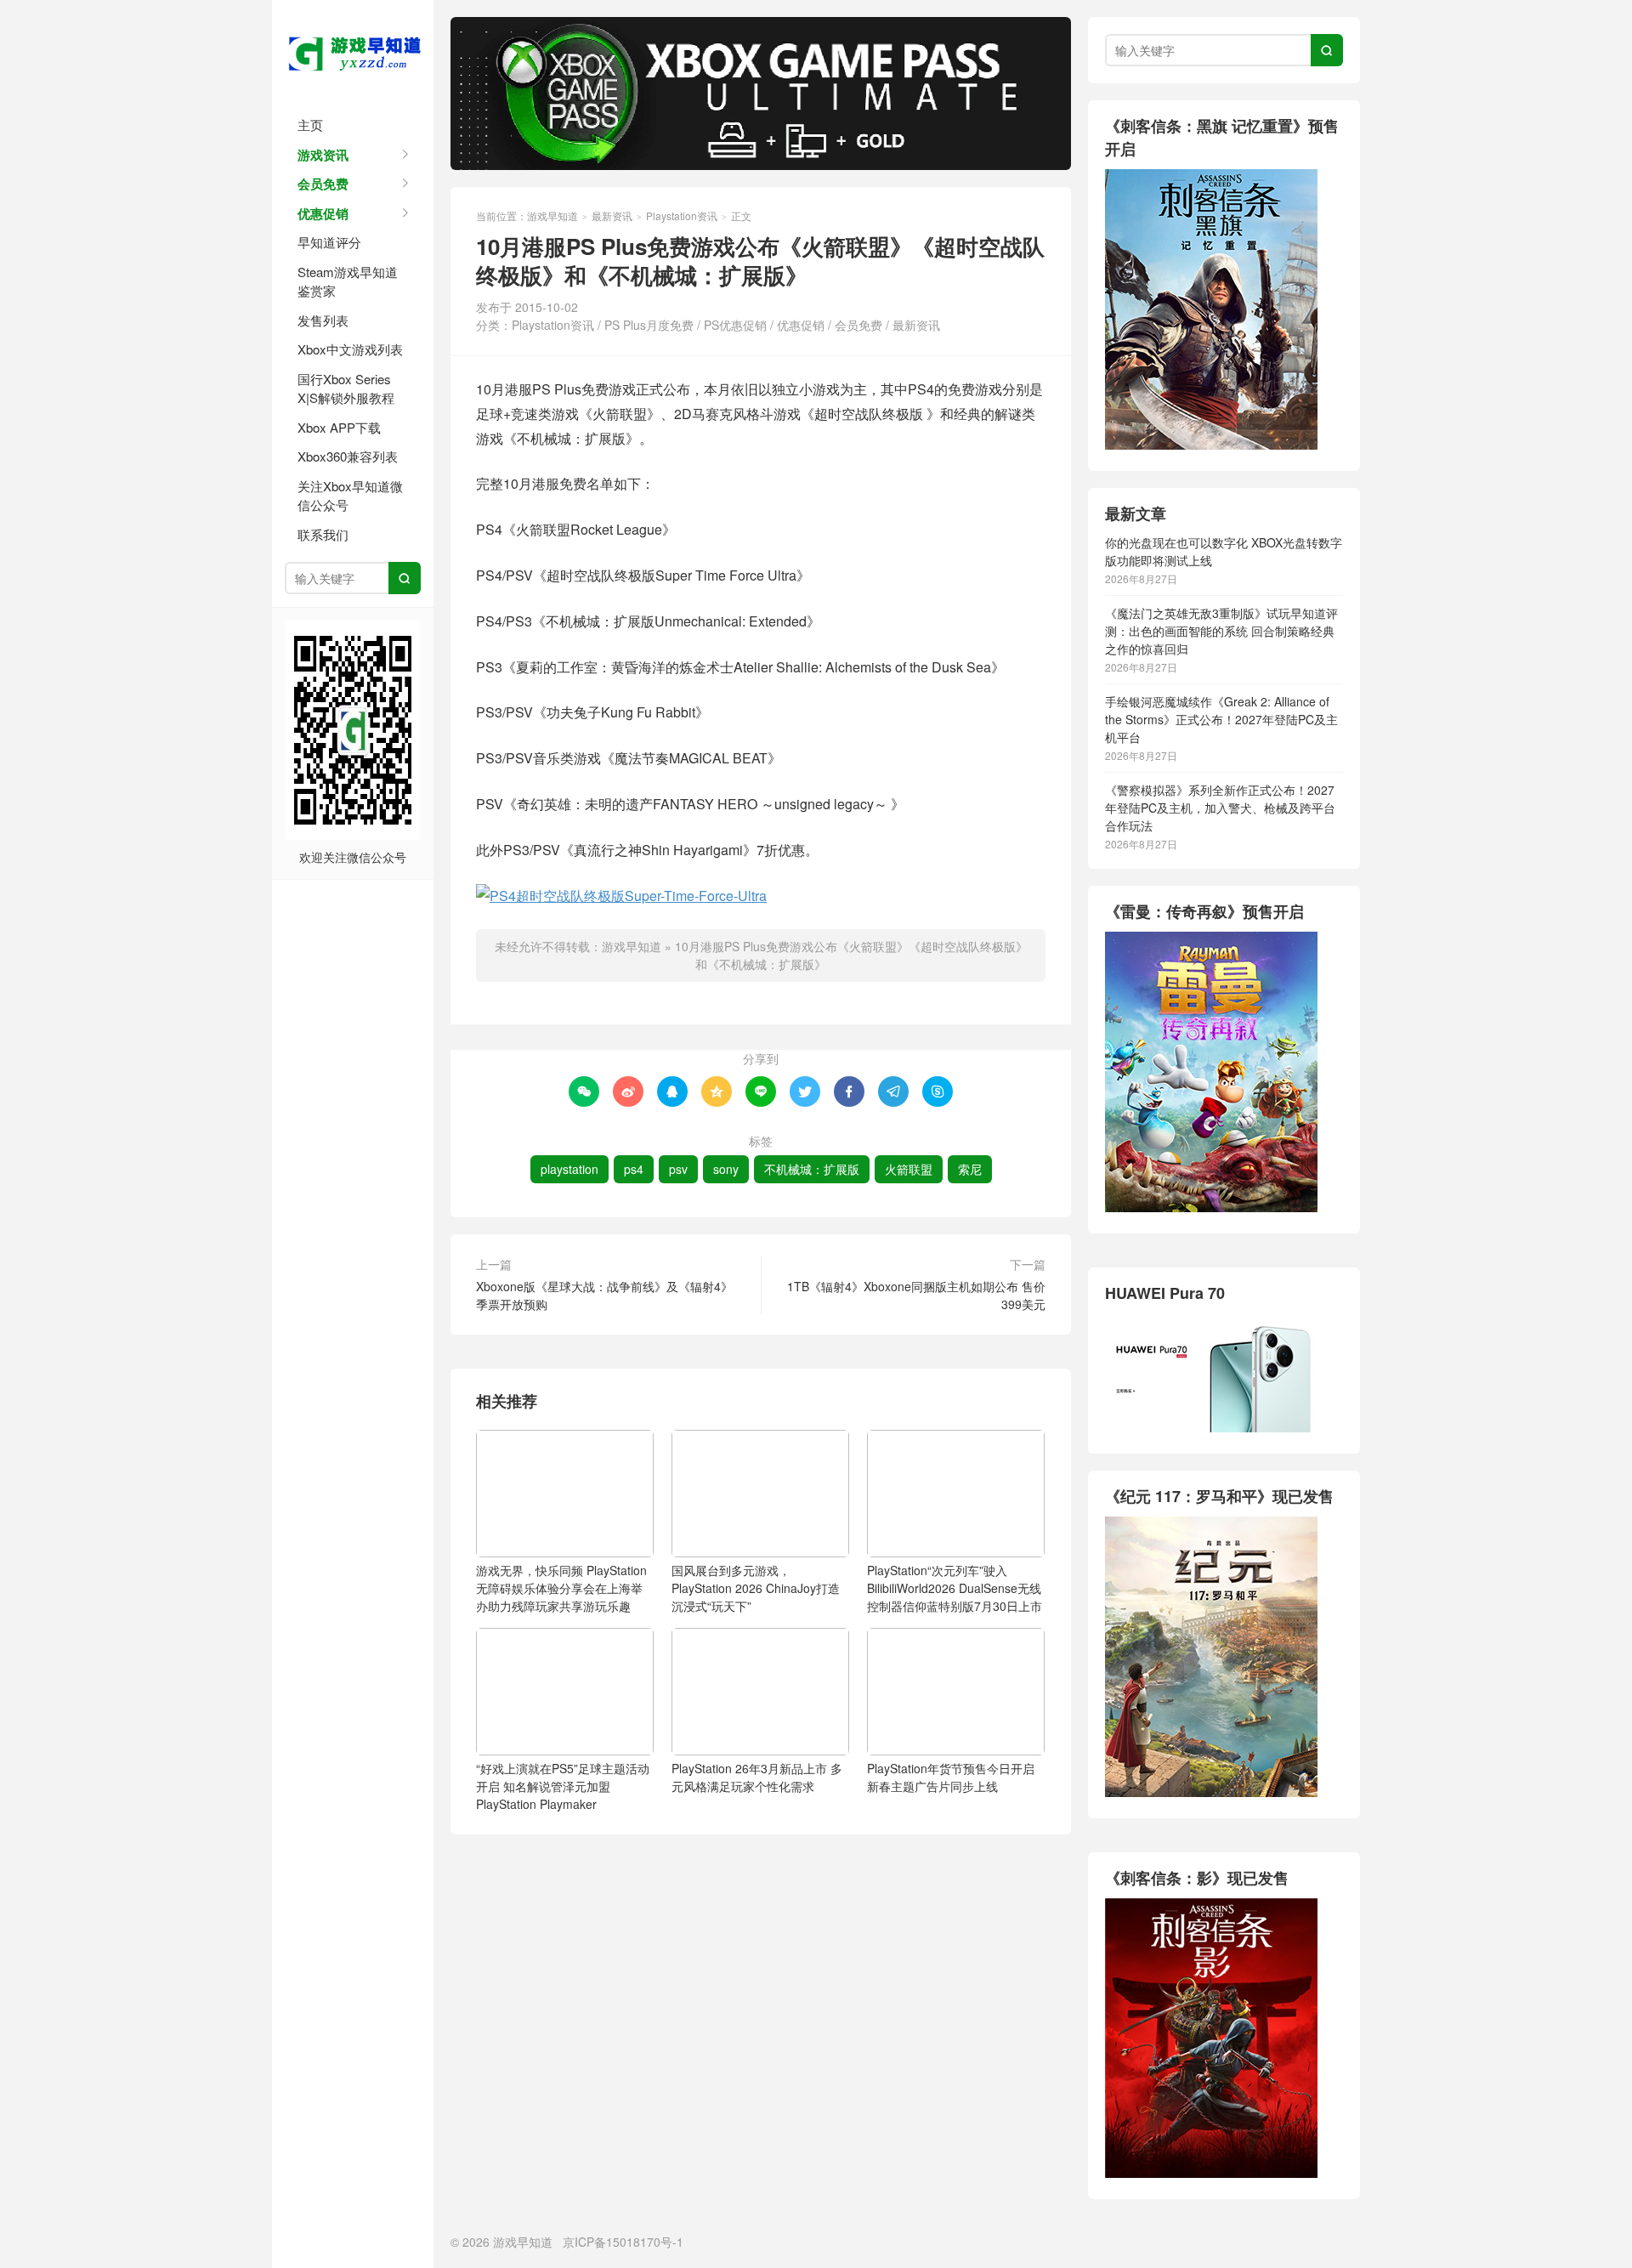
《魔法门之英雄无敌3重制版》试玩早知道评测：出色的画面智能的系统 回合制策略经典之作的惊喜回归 (1221, 631)
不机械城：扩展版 (812, 1169)
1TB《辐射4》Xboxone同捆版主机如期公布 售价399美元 (916, 1295)
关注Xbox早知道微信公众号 (350, 496)
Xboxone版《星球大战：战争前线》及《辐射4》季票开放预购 (604, 1295)
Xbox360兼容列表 (348, 456)
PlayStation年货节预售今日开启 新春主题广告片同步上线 (951, 1777)
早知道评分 (329, 242)
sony (726, 1169)
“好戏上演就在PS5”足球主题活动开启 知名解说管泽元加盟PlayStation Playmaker (563, 1786)
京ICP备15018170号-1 (623, 2242)
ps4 (634, 1169)
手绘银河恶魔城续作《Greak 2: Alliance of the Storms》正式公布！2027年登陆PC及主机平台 (1221, 719)
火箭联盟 (909, 1169)
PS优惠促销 (735, 325)
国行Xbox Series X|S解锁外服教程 (346, 388)
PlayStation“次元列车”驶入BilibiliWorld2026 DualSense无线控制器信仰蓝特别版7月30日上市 (955, 1588)
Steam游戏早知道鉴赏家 (348, 281)
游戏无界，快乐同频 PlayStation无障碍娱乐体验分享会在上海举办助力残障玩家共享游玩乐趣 (561, 1588)
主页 (310, 125)
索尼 (970, 1169)
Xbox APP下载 (339, 427)
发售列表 (323, 320)
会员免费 (323, 184)
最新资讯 (612, 215)
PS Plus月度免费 (649, 325)
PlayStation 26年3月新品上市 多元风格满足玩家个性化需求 (757, 1777)
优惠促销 (323, 213)
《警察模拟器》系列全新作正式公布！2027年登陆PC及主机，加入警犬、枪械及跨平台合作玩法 (1220, 808)
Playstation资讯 (682, 215)
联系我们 (323, 534)
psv (678, 1169)
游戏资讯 (323, 155)
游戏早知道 (353, 51)
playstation (569, 1169)
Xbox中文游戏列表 (350, 349)
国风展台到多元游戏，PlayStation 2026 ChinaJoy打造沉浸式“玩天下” (756, 1588)
